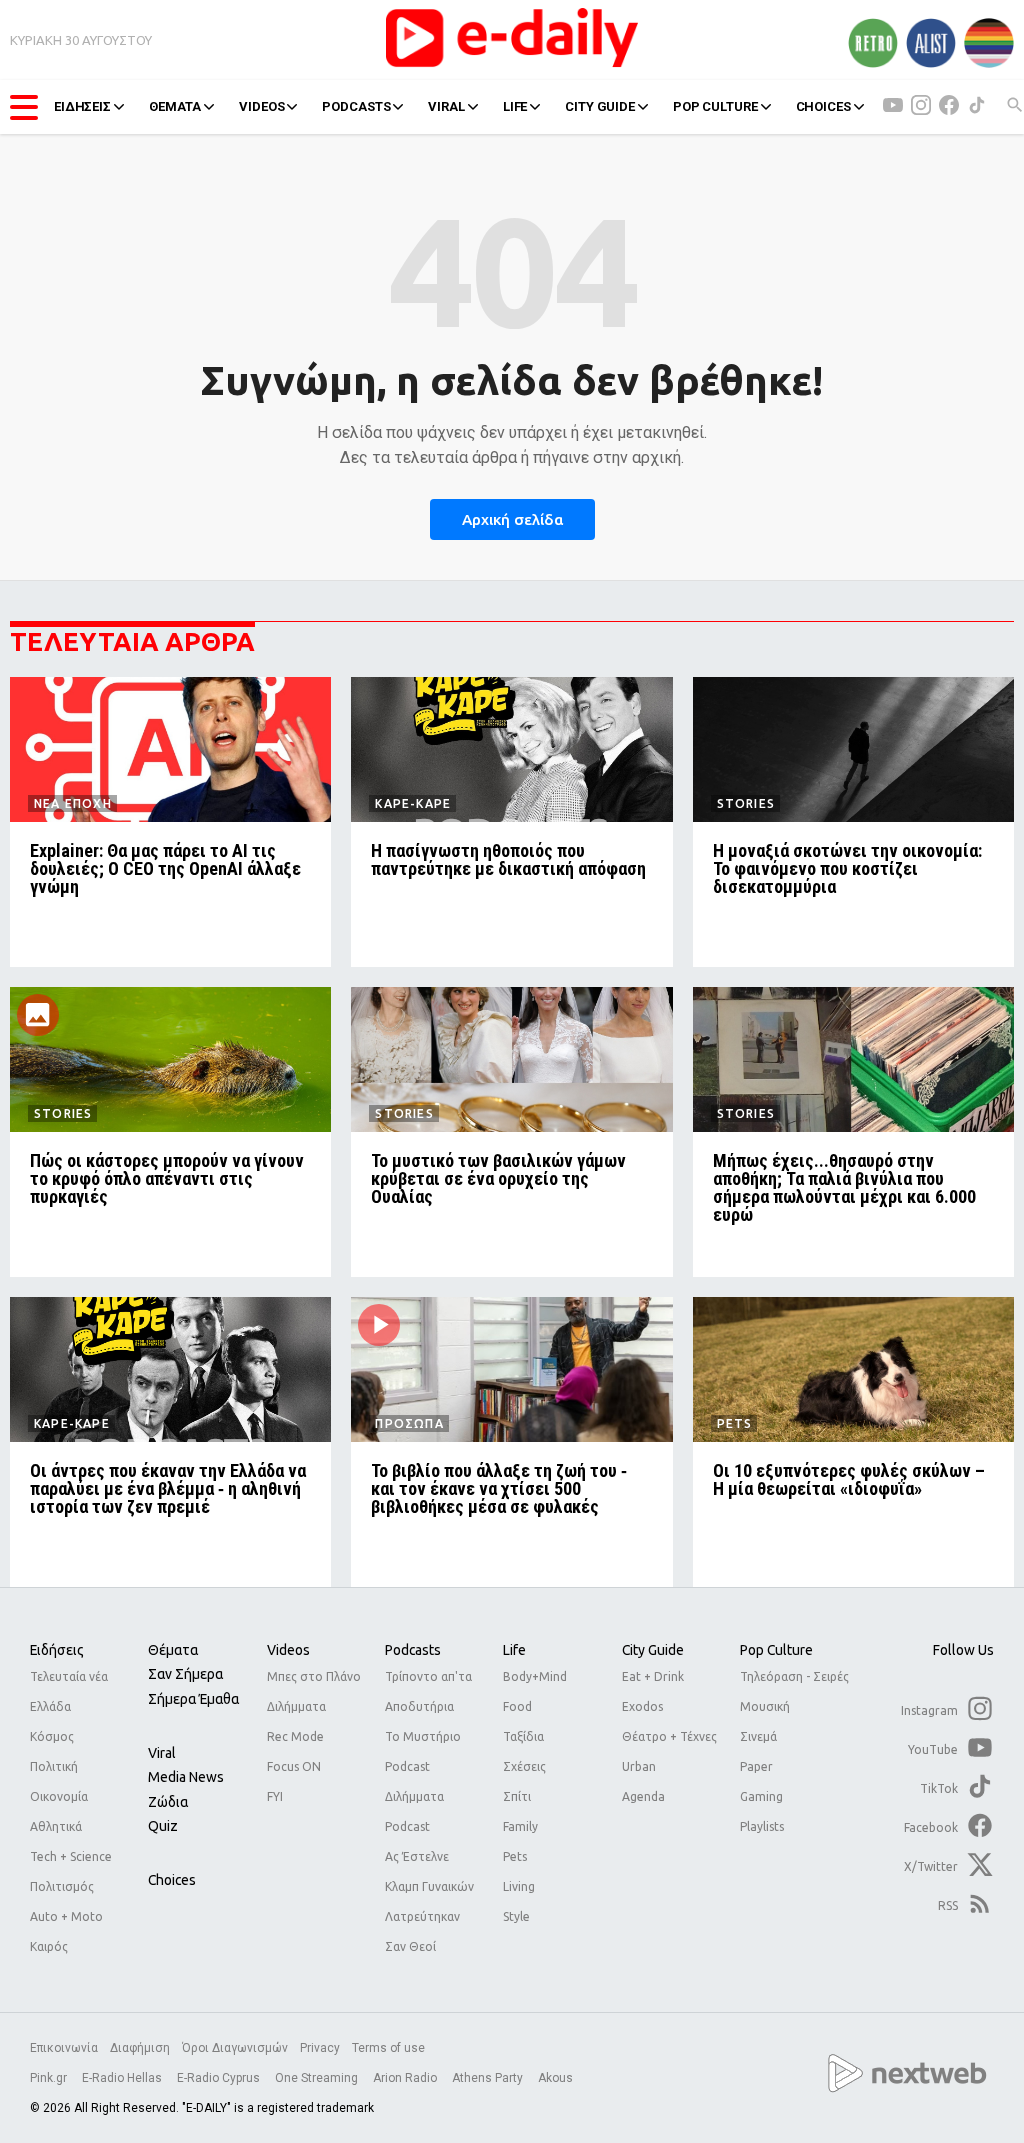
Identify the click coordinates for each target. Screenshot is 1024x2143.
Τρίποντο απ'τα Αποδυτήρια (428, 1691)
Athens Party (489, 2078)
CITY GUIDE (600, 106)
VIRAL (446, 106)
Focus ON (294, 1766)
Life (514, 1650)
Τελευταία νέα (69, 1676)
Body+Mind (535, 1676)
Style (516, 1916)
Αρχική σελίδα (512, 519)
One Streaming (318, 2078)
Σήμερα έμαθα (193, 1699)
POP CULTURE (715, 106)
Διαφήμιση (140, 2048)
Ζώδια (168, 1802)
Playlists (762, 1826)
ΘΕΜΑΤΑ (175, 106)
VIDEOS (261, 106)
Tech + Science (71, 1856)
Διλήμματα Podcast (414, 1811)
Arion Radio (406, 2078)
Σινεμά (758, 1736)
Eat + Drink (653, 1676)
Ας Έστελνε (417, 1856)
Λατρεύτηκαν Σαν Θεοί (422, 1931)
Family (520, 1826)
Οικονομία (59, 1796)
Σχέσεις (524, 1766)
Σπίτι (517, 1796)
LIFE (515, 106)
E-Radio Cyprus (220, 2078)
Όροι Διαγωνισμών (235, 2048)
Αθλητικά (56, 1826)
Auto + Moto (66, 1916)
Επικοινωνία (64, 2048)
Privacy (320, 2048)
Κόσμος (52, 1736)
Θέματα (173, 1650)
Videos (288, 1650)
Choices (172, 1880)
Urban (639, 1766)
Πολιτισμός (62, 1886)
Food (517, 1706)
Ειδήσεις (57, 1650)
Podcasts (413, 1650)
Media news (186, 1777)
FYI (275, 1796)
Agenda (643, 1796)
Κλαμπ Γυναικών (429, 1886)
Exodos (642, 1706)
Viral (162, 1753)
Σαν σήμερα (185, 1674)
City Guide (653, 1650)
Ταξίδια (523, 1736)
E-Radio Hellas (123, 2078)
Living (519, 1886)
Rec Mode (295, 1736)
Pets (515, 1856)
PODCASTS (356, 106)
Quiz (163, 1826)
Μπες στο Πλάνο (314, 1676)
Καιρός (49, 1946)
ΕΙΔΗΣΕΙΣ (82, 106)
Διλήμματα (296, 1706)
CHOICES (823, 106)
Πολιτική (54, 1766)
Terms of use (388, 2048)
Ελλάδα (50, 1706)
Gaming (761, 1796)
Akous (555, 2078)
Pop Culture (776, 1650)
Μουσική (765, 1706)
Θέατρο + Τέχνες (669, 1736)
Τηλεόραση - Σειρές (794, 1676)
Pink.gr (50, 2078)
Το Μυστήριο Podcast (423, 1751)
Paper (756, 1766)
